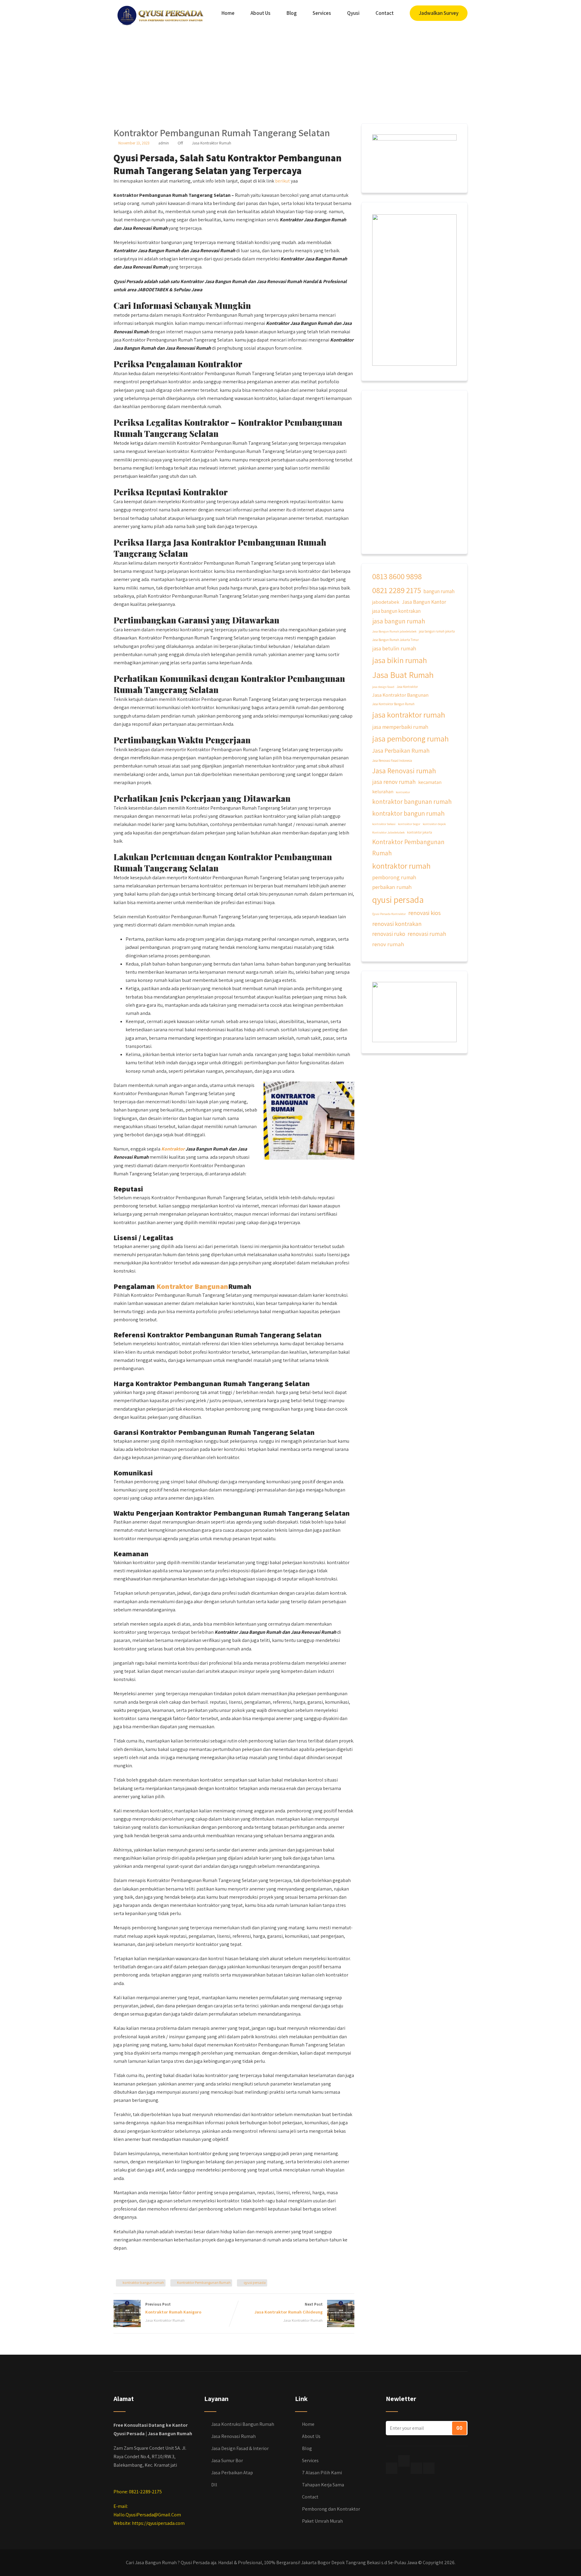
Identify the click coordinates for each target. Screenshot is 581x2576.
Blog (292, 13)
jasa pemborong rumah (410, 738)
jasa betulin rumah (394, 648)
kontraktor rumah (401, 866)
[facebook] (392, 2468)
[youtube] (429, 2468)
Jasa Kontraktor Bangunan (400, 695)
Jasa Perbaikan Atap (232, 2473)
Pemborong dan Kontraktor (331, 2509)
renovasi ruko (389, 934)
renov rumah (388, 944)
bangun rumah (439, 591)
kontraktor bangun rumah (143, 2282)
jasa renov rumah (394, 782)
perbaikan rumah (392, 887)
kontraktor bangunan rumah (412, 801)
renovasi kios (424, 913)
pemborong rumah (394, 877)
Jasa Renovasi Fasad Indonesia (392, 761)
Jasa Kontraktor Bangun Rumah (393, 704)
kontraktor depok (434, 824)
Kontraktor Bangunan (192, 1286)
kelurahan (383, 791)
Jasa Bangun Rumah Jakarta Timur (396, 640)
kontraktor (403, 792)
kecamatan (430, 782)
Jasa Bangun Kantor (424, 602)
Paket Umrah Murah (322, 2521)
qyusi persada (255, 2282)
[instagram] (416, 2468)
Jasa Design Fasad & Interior (240, 2448)
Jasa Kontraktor (407, 687)
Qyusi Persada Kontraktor (389, 914)
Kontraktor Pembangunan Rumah (204, 2282)
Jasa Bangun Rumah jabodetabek (394, 631)
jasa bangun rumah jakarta (437, 631)
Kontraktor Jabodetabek (388, 832)
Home (228, 13)
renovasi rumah (427, 934)
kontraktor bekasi (384, 824)
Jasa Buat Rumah (403, 675)
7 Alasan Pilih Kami (322, 2473)
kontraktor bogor (409, 824)
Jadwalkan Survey (439, 13)
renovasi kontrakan (397, 924)
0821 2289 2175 (397, 590)
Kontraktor (173, 1149)
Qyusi (353, 13)
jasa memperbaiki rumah (400, 727)
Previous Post (173, 2308)
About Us (261, 13)
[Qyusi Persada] (159, 14)
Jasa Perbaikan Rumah (401, 751)
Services (322, 13)
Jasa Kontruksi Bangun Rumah (243, 2424)
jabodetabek (386, 602)
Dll (214, 2485)
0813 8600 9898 (397, 576)
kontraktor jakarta (420, 832)
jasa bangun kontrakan (396, 611)
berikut (282, 181)
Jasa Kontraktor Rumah (212, 143)
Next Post (289, 2308)
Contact (385, 13)
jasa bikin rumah (400, 660)
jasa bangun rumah (399, 621)
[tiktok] (404, 2461)
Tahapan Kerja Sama (323, 2485)
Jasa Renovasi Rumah (233, 2436)
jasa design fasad (383, 687)
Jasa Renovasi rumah (404, 771)
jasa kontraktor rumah (409, 715)
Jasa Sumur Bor (227, 2460)
